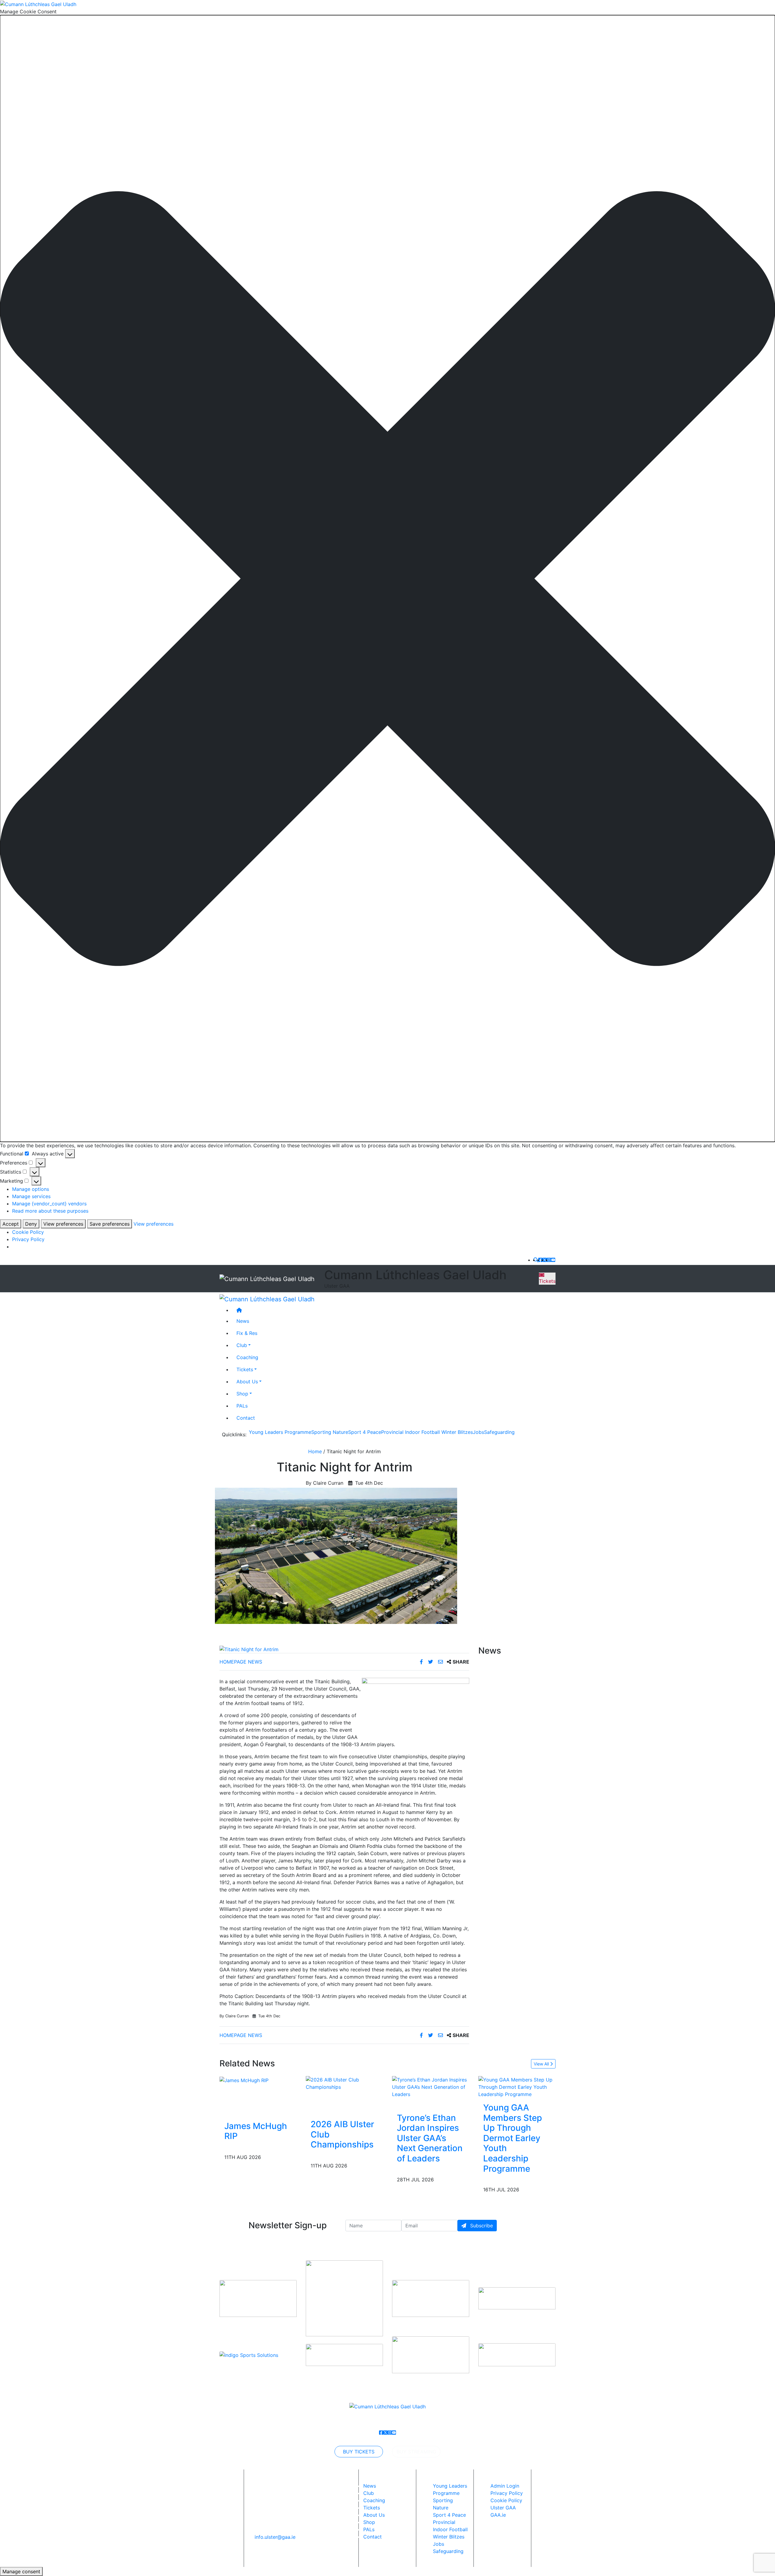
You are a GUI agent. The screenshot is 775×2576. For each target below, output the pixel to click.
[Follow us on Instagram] (549, 1260)
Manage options (31, 1189)
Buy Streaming (416, 2452)
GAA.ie (498, 2515)
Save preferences (110, 1224)
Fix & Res (247, 1333)
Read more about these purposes (50, 1211)
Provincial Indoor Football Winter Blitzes (427, 1432)
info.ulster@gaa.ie (275, 2537)
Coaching (247, 1357)
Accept (11, 1224)
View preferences (63, 1224)
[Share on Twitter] (431, 1662)
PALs (242, 1405)
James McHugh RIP (256, 2131)
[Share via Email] (441, 1662)
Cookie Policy (28, 1232)
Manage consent (21, 2571)
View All (542, 2064)
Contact (246, 1418)
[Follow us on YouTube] (553, 1260)
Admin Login (505, 2486)
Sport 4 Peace (365, 1432)
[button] (387, 579)
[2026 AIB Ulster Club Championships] (344, 2083)
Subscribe (481, 2226)
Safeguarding (499, 1432)
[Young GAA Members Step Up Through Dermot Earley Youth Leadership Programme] (517, 2086)
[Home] (394, 1310)
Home (315, 1451)
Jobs (478, 1432)
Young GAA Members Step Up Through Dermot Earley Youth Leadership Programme (513, 2138)
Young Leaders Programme (280, 1432)
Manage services (31, 1196)
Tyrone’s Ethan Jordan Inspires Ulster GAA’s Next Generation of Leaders (430, 2138)
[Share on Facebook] (422, 1662)
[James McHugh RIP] (244, 2080)
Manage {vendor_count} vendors (49, 1204)
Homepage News (241, 1662)
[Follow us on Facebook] (540, 1260)
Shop (242, 1393)
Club (242, 1345)
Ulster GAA (503, 2508)
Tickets (547, 1281)
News (370, 2486)
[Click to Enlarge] (344, 1649)
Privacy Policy (28, 1239)
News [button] (243, 1321)
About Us (247, 1381)
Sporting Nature (330, 1432)
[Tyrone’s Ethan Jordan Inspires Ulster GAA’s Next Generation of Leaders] (431, 2086)
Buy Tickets (359, 2452)
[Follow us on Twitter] (545, 1260)
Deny (31, 1224)
